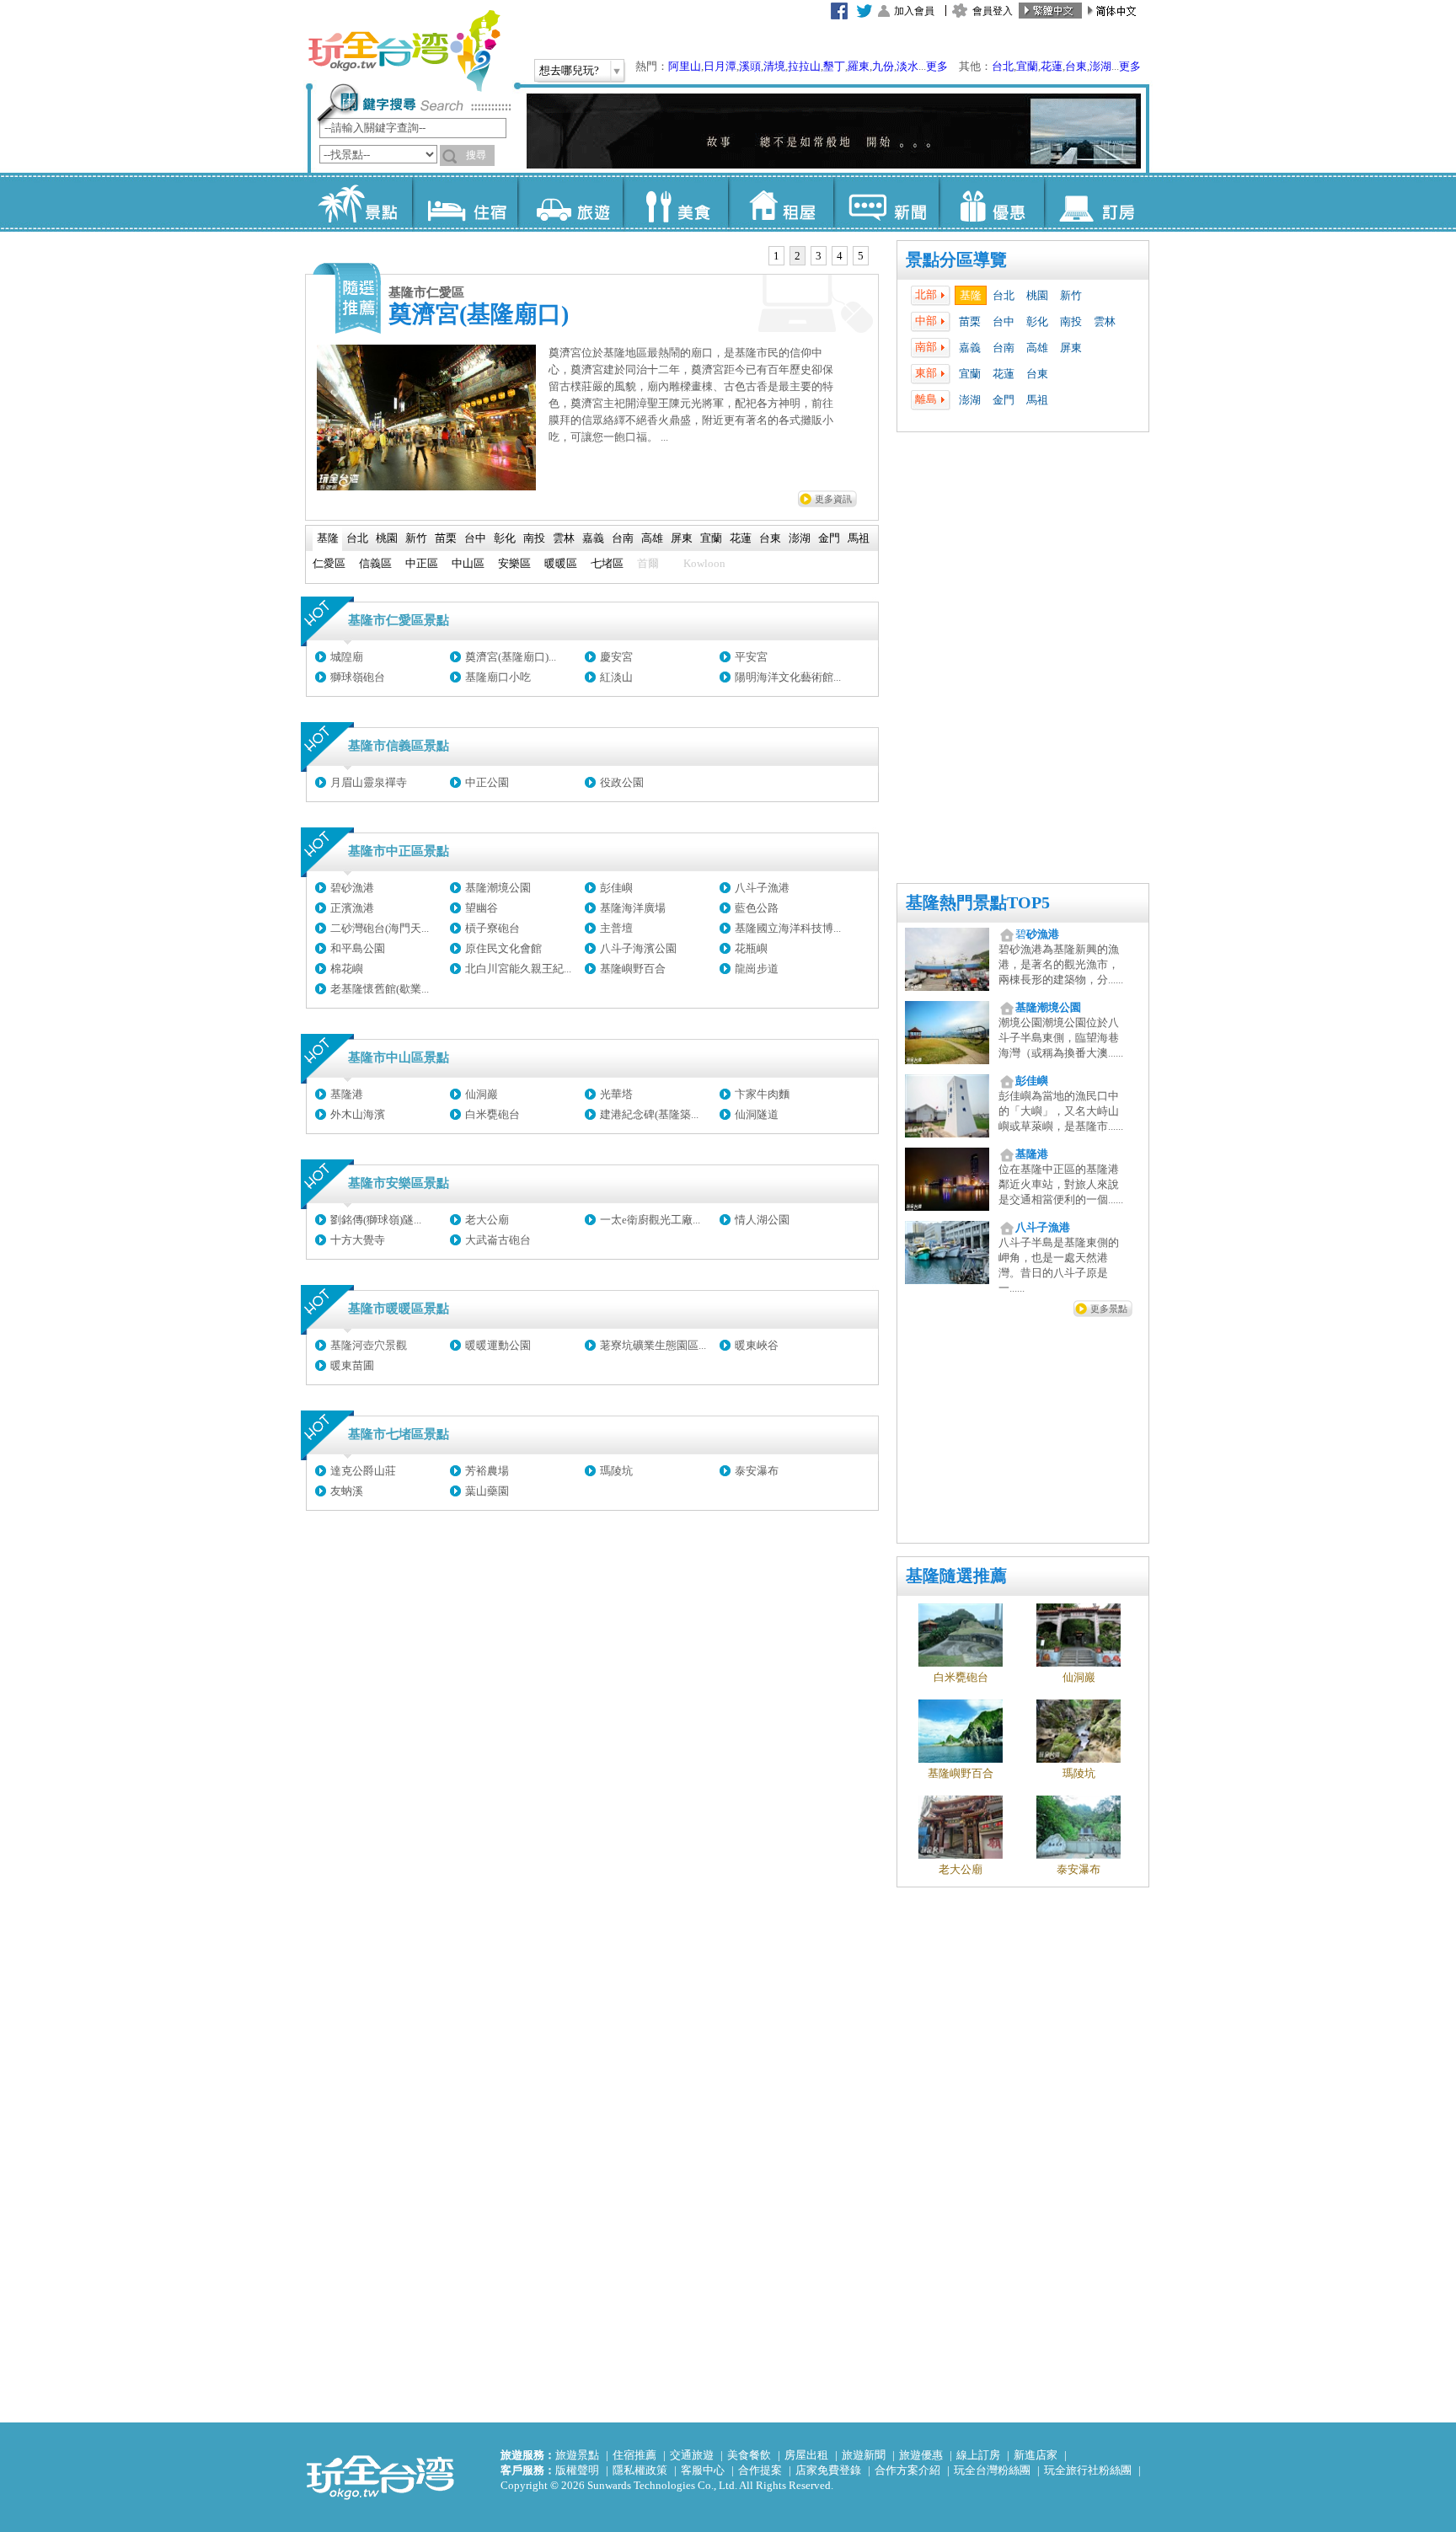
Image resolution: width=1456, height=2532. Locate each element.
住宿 (465, 202)
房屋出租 (806, 2455)
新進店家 (1036, 2455)
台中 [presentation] (475, 538)
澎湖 (1100, 66)
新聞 (886, 202)
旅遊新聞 (864, 2455)
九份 (883, 66)
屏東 (1071, 348)
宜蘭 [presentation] (711, 538)
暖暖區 (561, 563)
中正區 (422, 563)
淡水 (907, 66)
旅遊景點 (577, 2455)
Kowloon (704, 563)
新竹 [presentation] (416, 538)
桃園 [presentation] (387, 538)
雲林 (1105, 321)
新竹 (1071, 295)
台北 (1003, 66)
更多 (937, 66)
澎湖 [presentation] (800, 538)
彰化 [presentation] (505, 538)
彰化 (1037, 321)
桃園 (1037, 295)
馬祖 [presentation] (859, 538)
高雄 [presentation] (652, 538)
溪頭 (750, 66)
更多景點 (1109, 1309)
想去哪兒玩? (569, 70)
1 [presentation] (776, 256)
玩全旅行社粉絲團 (1088, 2470)
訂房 (1097, 202)
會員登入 (993, 11)
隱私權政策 (640, 2470)
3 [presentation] (819, 256)
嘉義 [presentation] (593, 538)
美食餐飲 (749, 2455)
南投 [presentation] (534, 538)
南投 (1071, 321)
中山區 (468, 563)
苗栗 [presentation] (446, 538)
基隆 (971, 295)
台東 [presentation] (770, 538)
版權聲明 (577, 2470)
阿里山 (685, 66)
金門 (1004, 400)
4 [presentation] (840, 256)
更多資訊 (833, 499)
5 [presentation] (861, 256)
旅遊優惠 (921, 2455)
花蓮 (1052, 66)
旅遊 (570, 202)
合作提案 (760, 2470)
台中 (1004, 321)
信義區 (375, 563)
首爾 (648, 563)
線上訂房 (978, 2455)
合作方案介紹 (907, 2470)
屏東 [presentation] (682, 538)
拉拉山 (804, 66)
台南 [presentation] (623, 538)
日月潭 (720, 66)
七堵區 (607, 563)
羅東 (859, 66)
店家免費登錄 (828, 2470)
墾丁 (834, 66)
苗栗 (970, 321)
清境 (774, 66)
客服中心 (703, 2470)
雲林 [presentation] (564, 538)
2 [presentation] (798, 256)
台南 (1004, 348)
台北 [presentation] (357, 538)
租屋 (781, 202)
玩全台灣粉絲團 (992, 2470)
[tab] (776, 256)
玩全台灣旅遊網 (404, 51)
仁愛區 (329, 563)
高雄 (1037, 348)
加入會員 (914, 11)
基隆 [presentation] (328, 538)
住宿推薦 (634, 2455)
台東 (1076, 66)
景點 (359, 202)
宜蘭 (1027, 66)
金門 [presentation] (829, 538)
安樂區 (514, 563)
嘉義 (970, 348)
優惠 (991, 202)
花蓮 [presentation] (741, 538)
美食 (675, 202)
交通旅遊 (692, 2455)
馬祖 (1037, 400)
